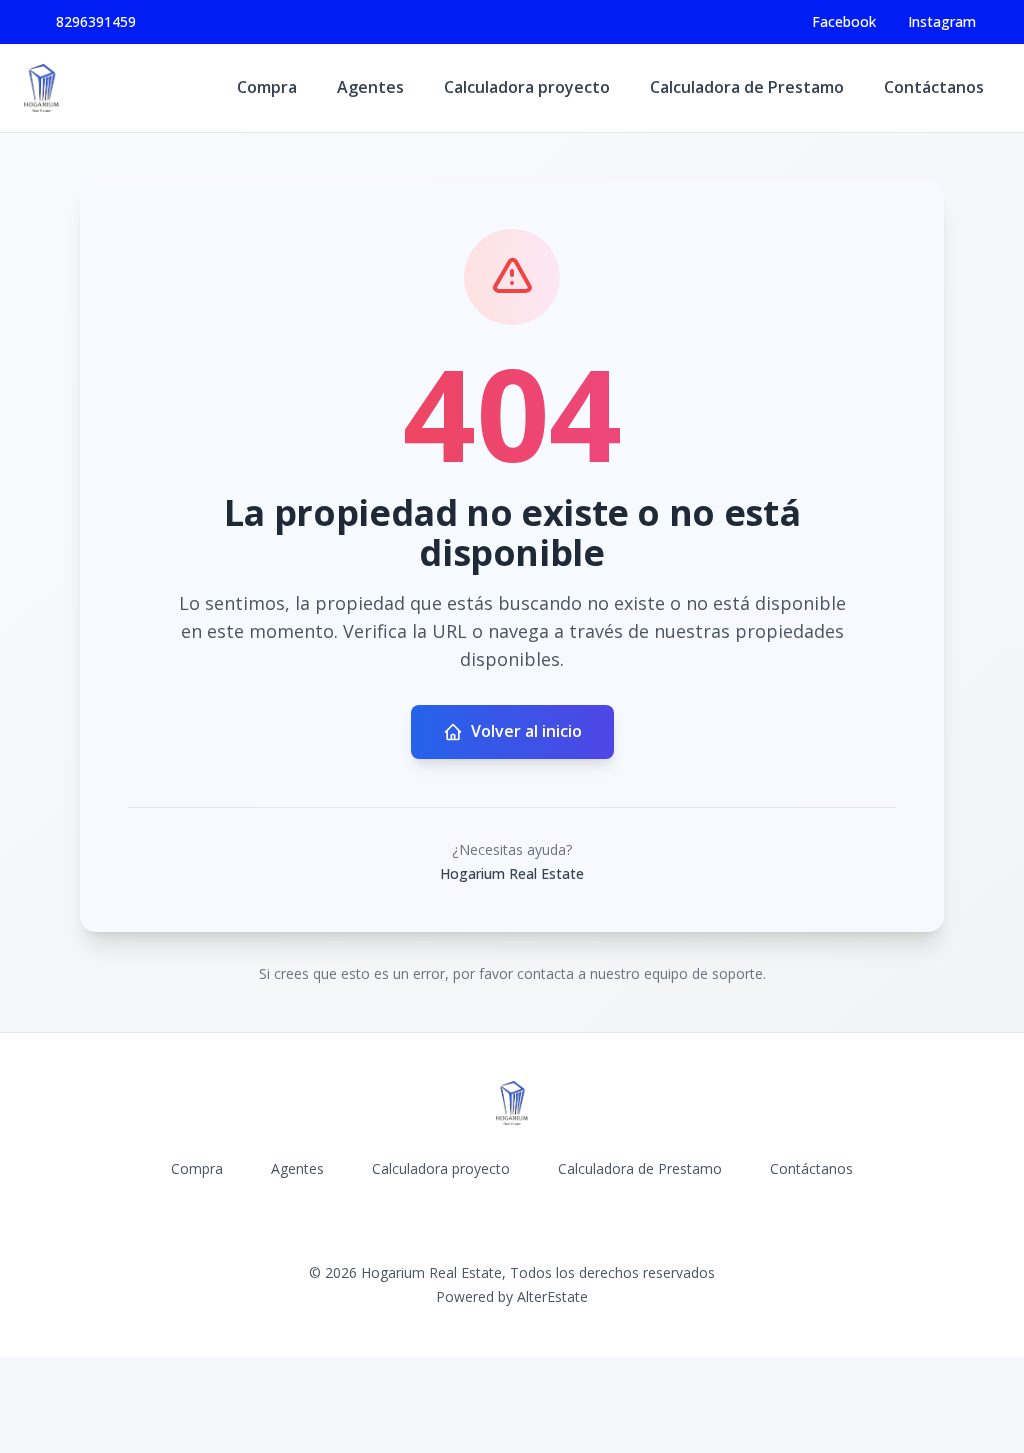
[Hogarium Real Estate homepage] (41, 88)
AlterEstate (552, 1296)
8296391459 (96, 21)
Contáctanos (934, 87)
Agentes (370, 87)
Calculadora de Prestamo (747, 87)
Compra (267, 87)
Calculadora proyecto (527, 87)
